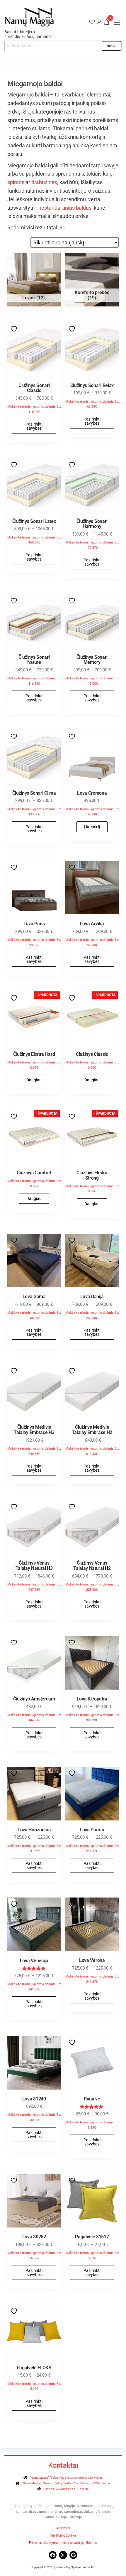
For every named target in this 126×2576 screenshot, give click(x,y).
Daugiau (34, 1080)
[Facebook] (53, 2555)
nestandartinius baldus (65, 208)
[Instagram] (63, 2555)
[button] (117, 23)
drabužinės (44, 182)
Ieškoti (111, 46)
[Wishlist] (92, 22)
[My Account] (99, 22)
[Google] (73, 2555)
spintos (16, 182)
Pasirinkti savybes (34, 426)
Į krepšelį (92, 827)
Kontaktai (63, 2465)
